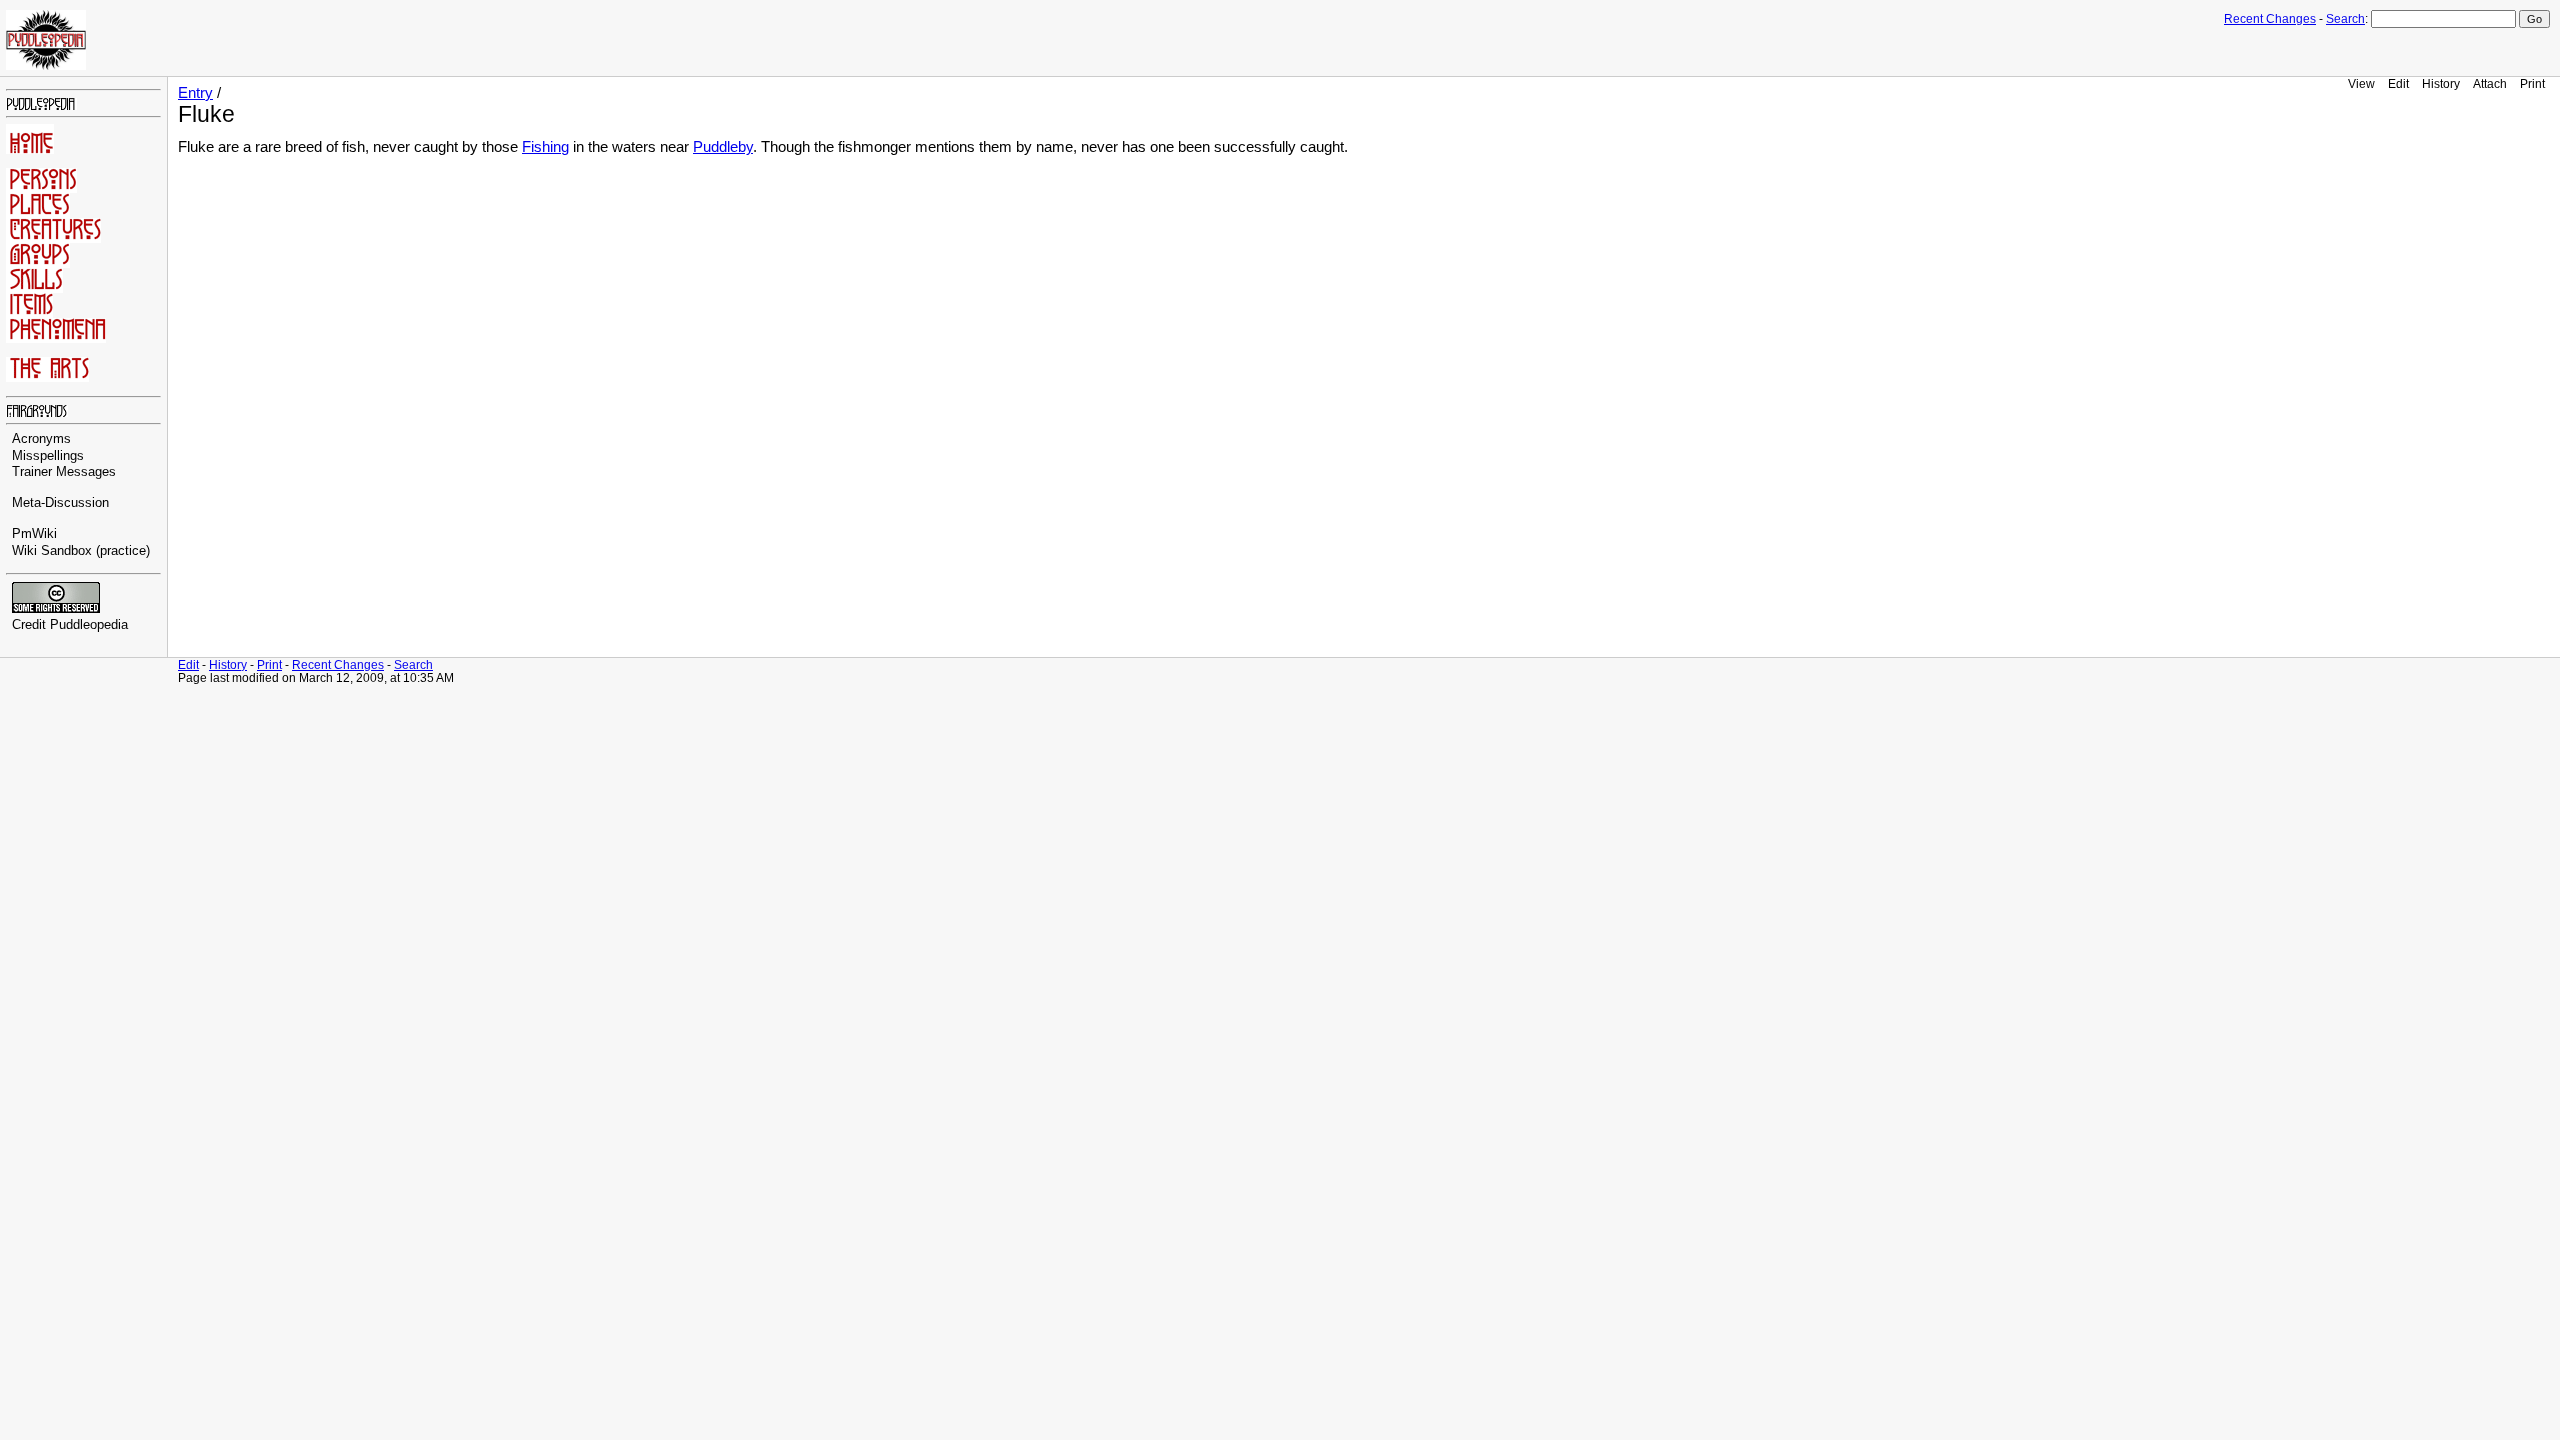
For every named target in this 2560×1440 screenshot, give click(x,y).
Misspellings (48, 456)
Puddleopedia (89, 625)
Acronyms (41, 439)
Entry (195, 93)
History (2441, 83)
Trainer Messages (64, 472)
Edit (2398, 83)
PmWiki (34, 534)
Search (2345, 19)
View (2361, 83)
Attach (2490, 83)
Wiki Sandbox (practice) (81, 551)
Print (2532, 83)
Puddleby (723, 147)
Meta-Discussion (60, 503)
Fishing (545, 147)
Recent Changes (2270, 19)
